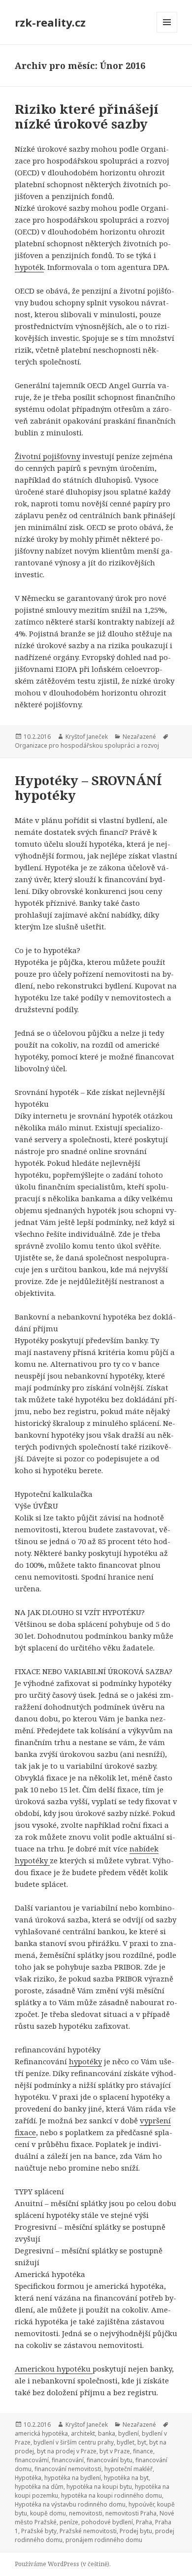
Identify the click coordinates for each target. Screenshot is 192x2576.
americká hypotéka (41, 2433)
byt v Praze (115, 2451)
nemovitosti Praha (131, 2513)
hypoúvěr (141, 2504)
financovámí (32, 2460)
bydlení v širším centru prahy (74, 2442)
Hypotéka (28, 2478)
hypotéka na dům (39, 2487)
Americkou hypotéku (54, 2369)
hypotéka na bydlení (73, 2478)
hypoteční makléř (128, 2469)
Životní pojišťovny (48, 456)
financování (68, 2460)
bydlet (126, 2442)
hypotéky (85, 2061)
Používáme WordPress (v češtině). (63, 2564)
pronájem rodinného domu (104, 2540)
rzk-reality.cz (50, 22)
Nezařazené (139, 737)
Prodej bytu (136, 2531)
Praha (144, 2522)
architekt (83, 2433)
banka (107, 2433)
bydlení (128, 2433)
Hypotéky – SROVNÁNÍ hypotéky (88, 788)
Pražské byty (39, 2531)
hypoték (29, 267)
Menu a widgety (167, 32)
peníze (69, 2522)
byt (142, 2442)
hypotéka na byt (126, 2478)
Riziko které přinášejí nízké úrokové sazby (87, 116)
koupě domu (48, 2513)
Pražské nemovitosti (88, 2531)
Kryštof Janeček (87, 737)
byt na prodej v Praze (67, 2451)
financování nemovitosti (68, 2469)
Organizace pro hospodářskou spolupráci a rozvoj (87, 745)
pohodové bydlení (107, 2522)
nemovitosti (86, 2513)
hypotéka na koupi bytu (99, 2487)
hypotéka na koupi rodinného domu (112, 2495)
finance (143, 2451)
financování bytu (110, 2460)
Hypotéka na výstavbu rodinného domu (70, 2504)
